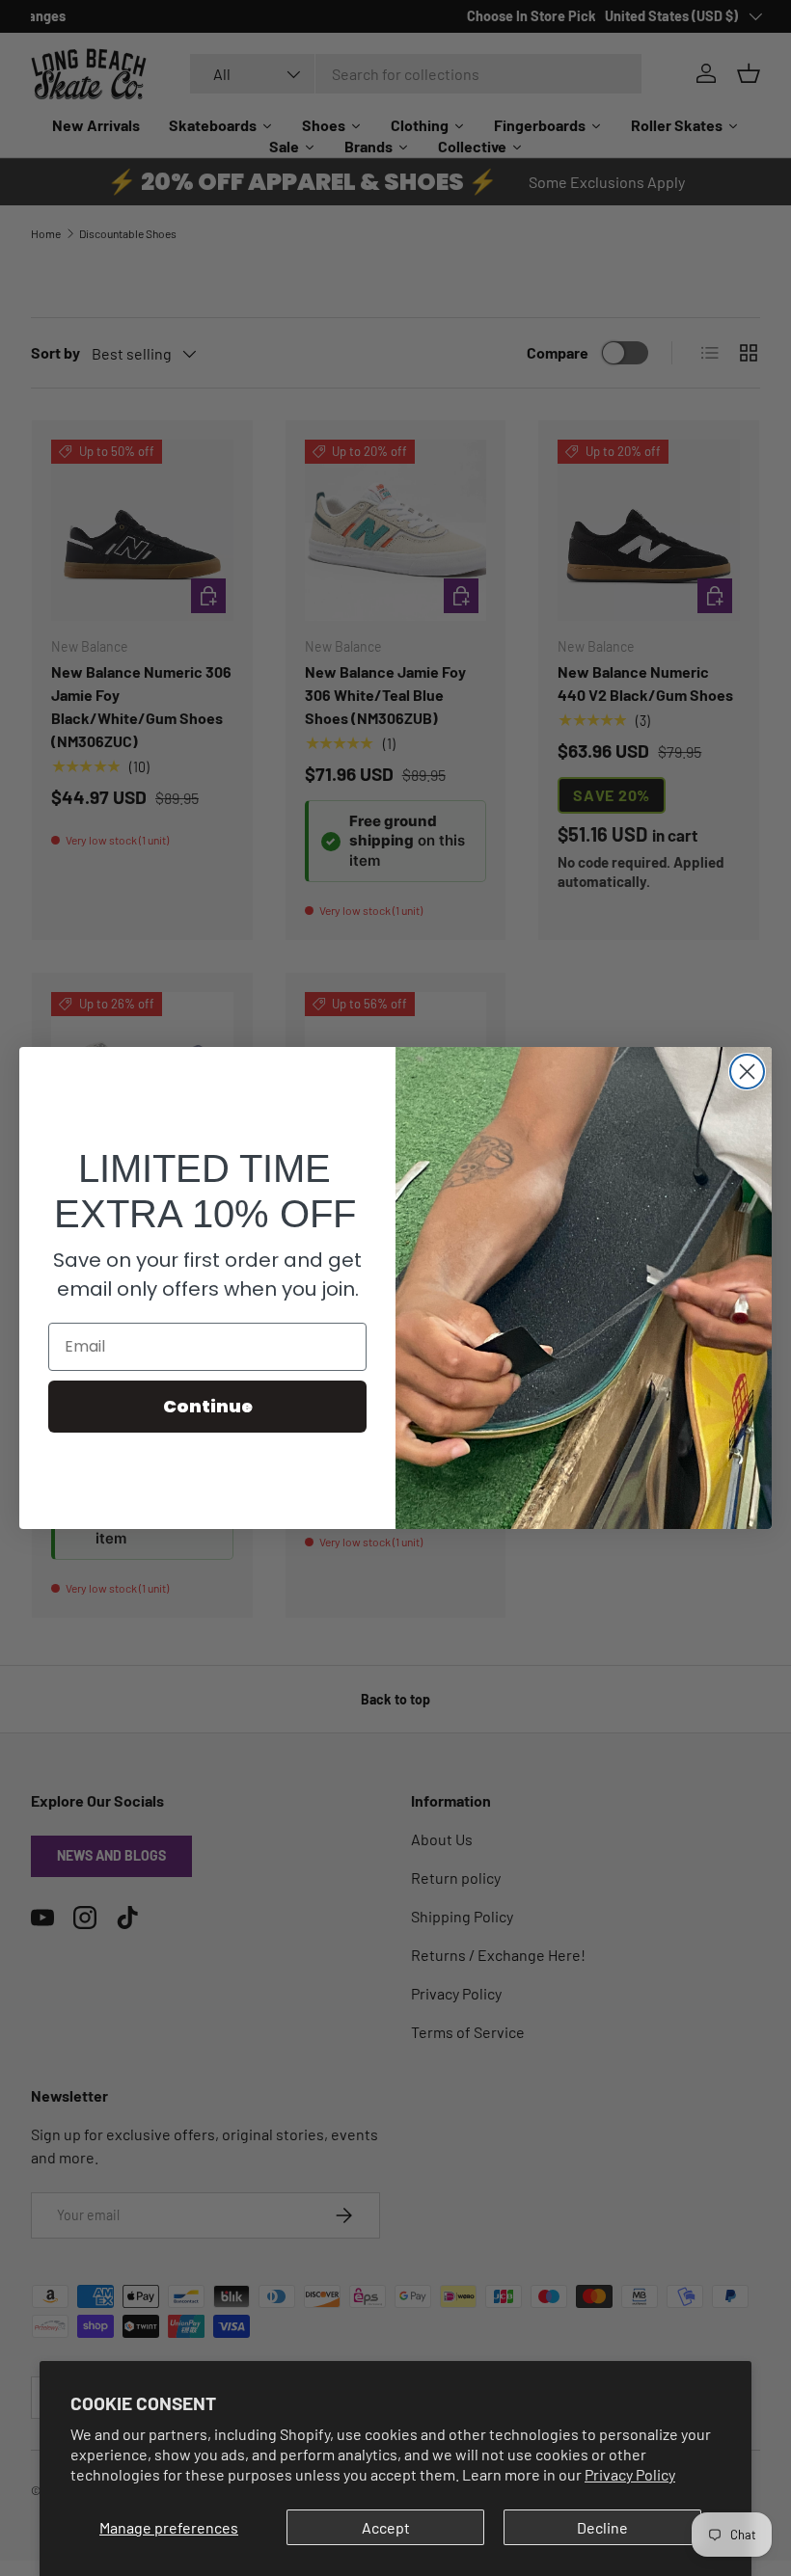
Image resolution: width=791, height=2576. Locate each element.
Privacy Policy (630, 2474)
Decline (602, 2527)
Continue (208, 1406)
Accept (386, 2527)
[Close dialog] (747, 1072)
